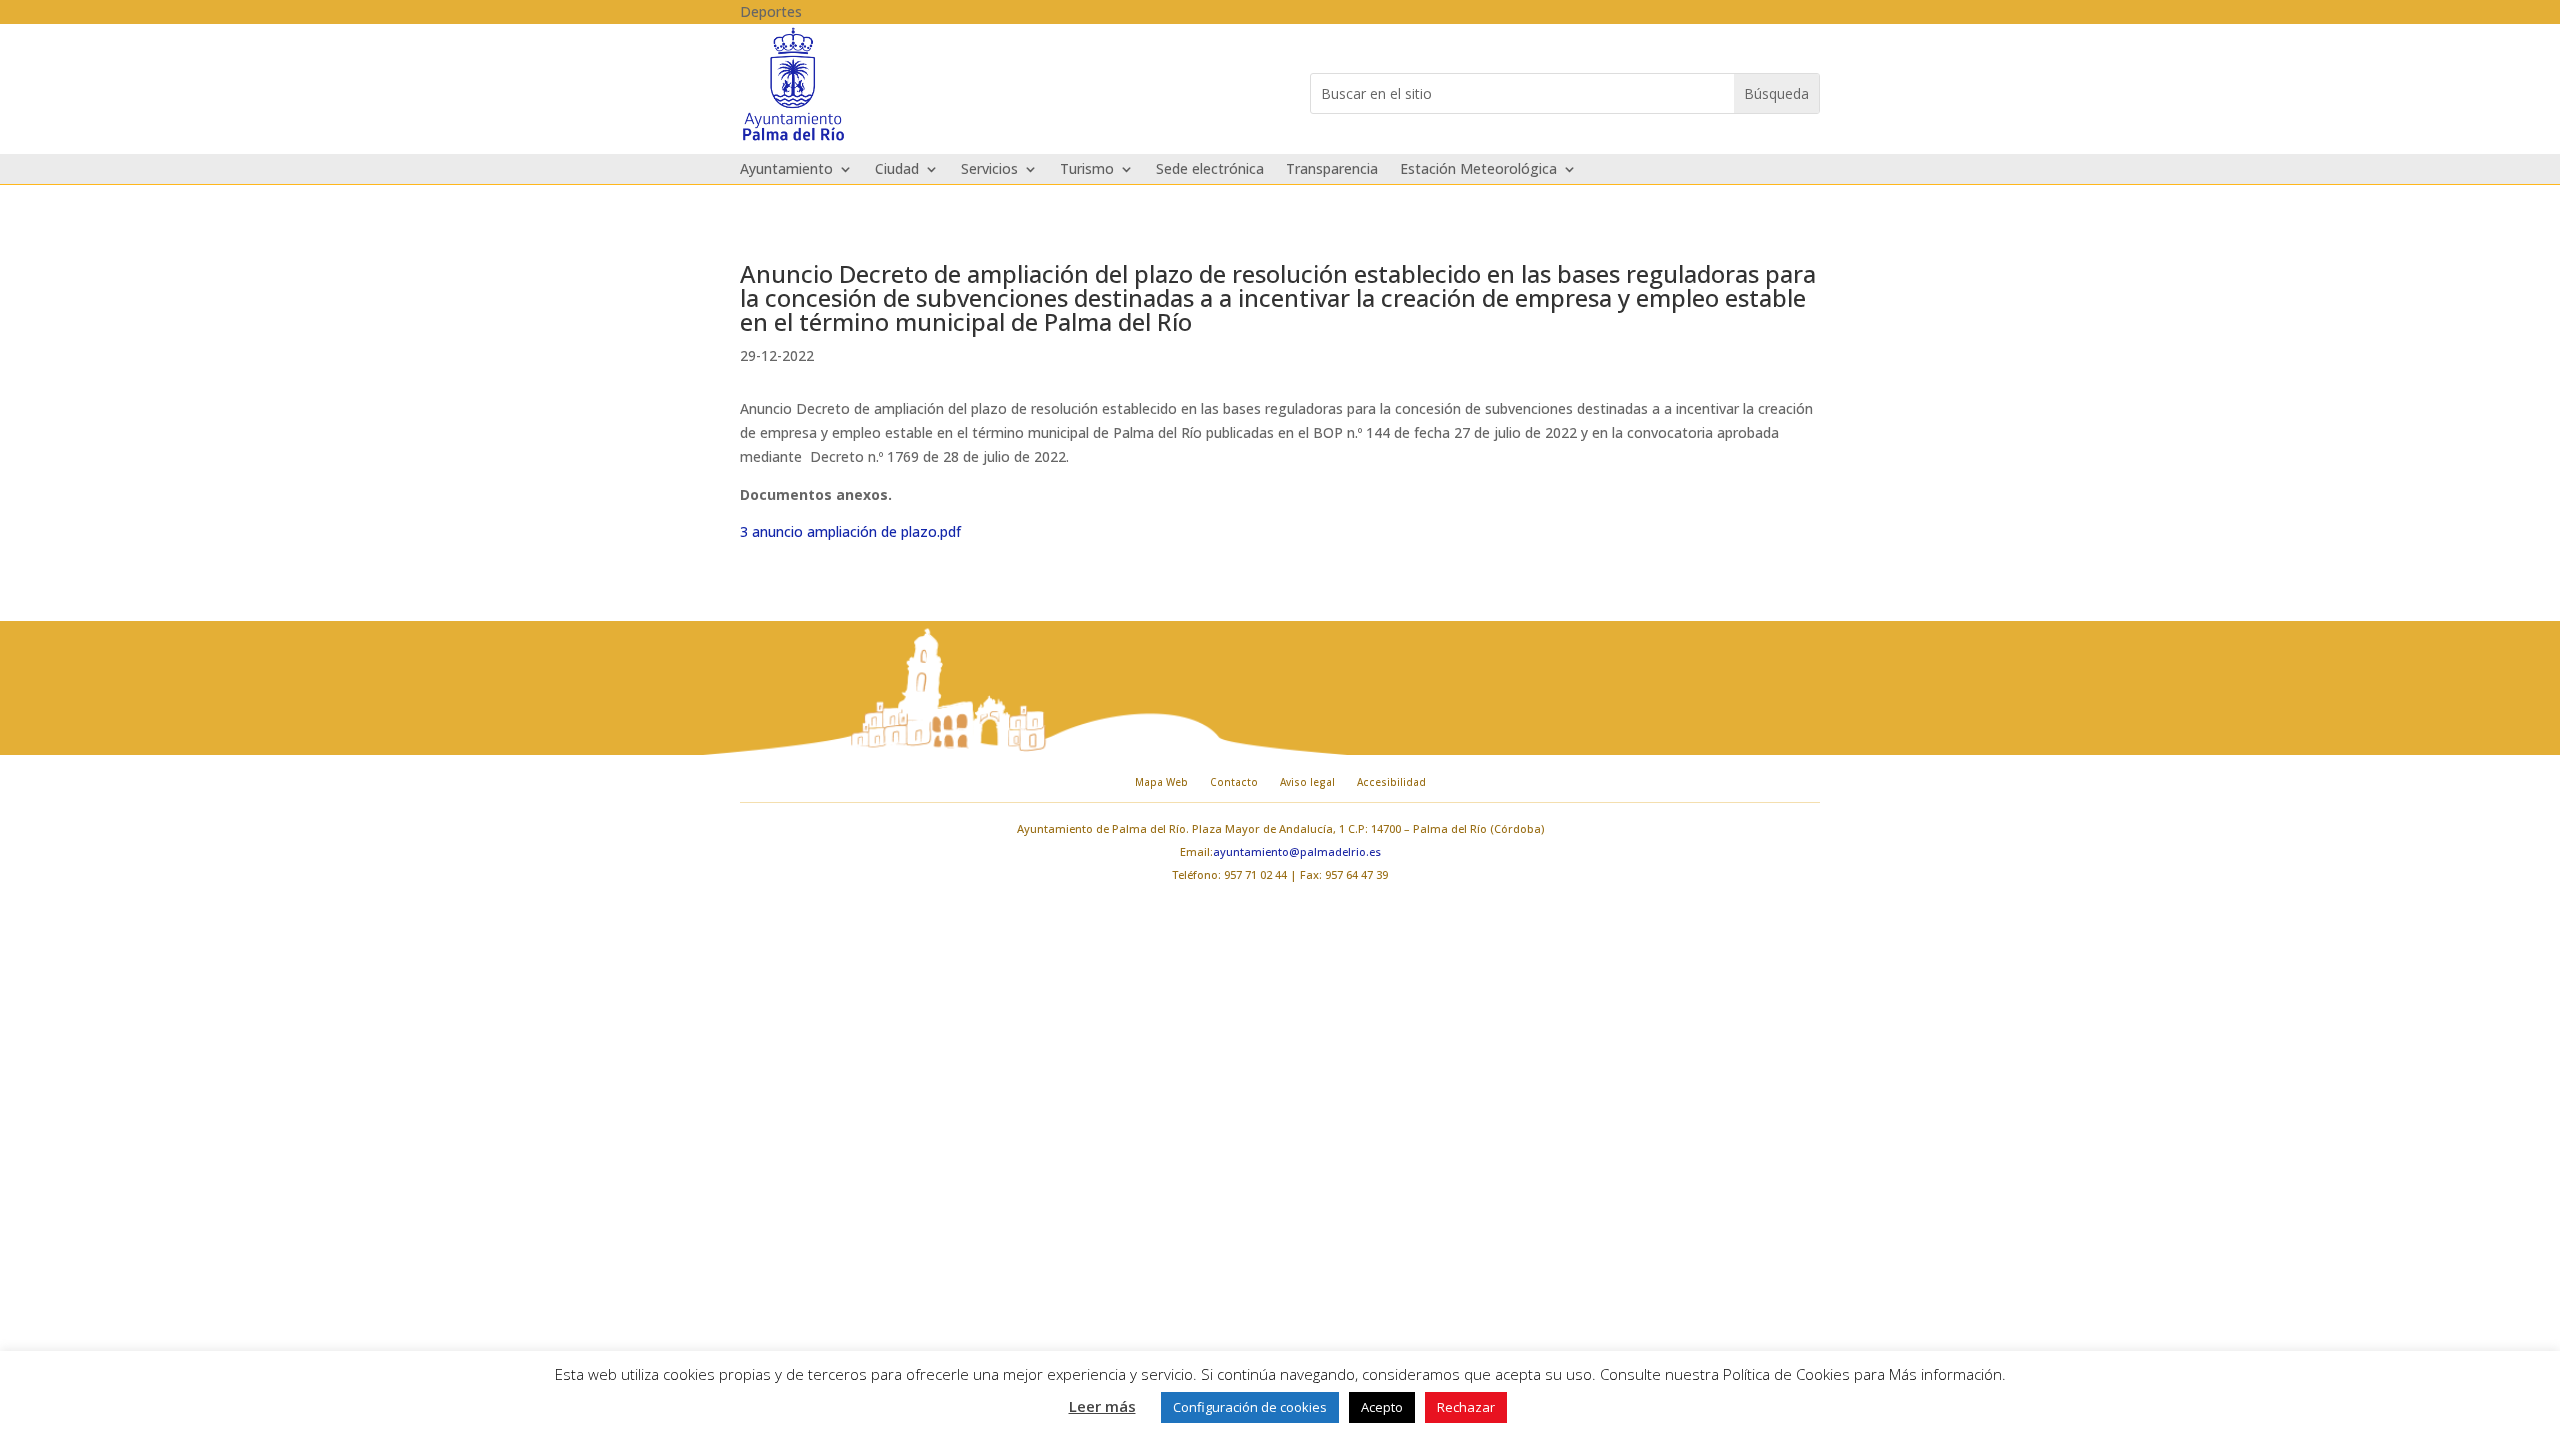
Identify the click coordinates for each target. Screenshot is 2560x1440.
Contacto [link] (1234, 782)
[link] (793, 138)
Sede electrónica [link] (1210, 170)
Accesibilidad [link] (1391, 782)
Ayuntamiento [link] (786, 170)
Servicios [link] (989, 170)
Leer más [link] (1102, 1406)
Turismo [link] (1087, 170)
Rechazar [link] (1466, 1407)
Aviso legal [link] (1307, 782)
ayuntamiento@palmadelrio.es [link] (1297, 851)
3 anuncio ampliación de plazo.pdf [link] (850, 531)
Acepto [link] (1382, 1407)
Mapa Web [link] (1161, 782)
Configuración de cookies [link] (1250, 1407)
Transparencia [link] (1332, 170)
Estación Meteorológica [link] (1478, 170)
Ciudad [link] (897, 170)
